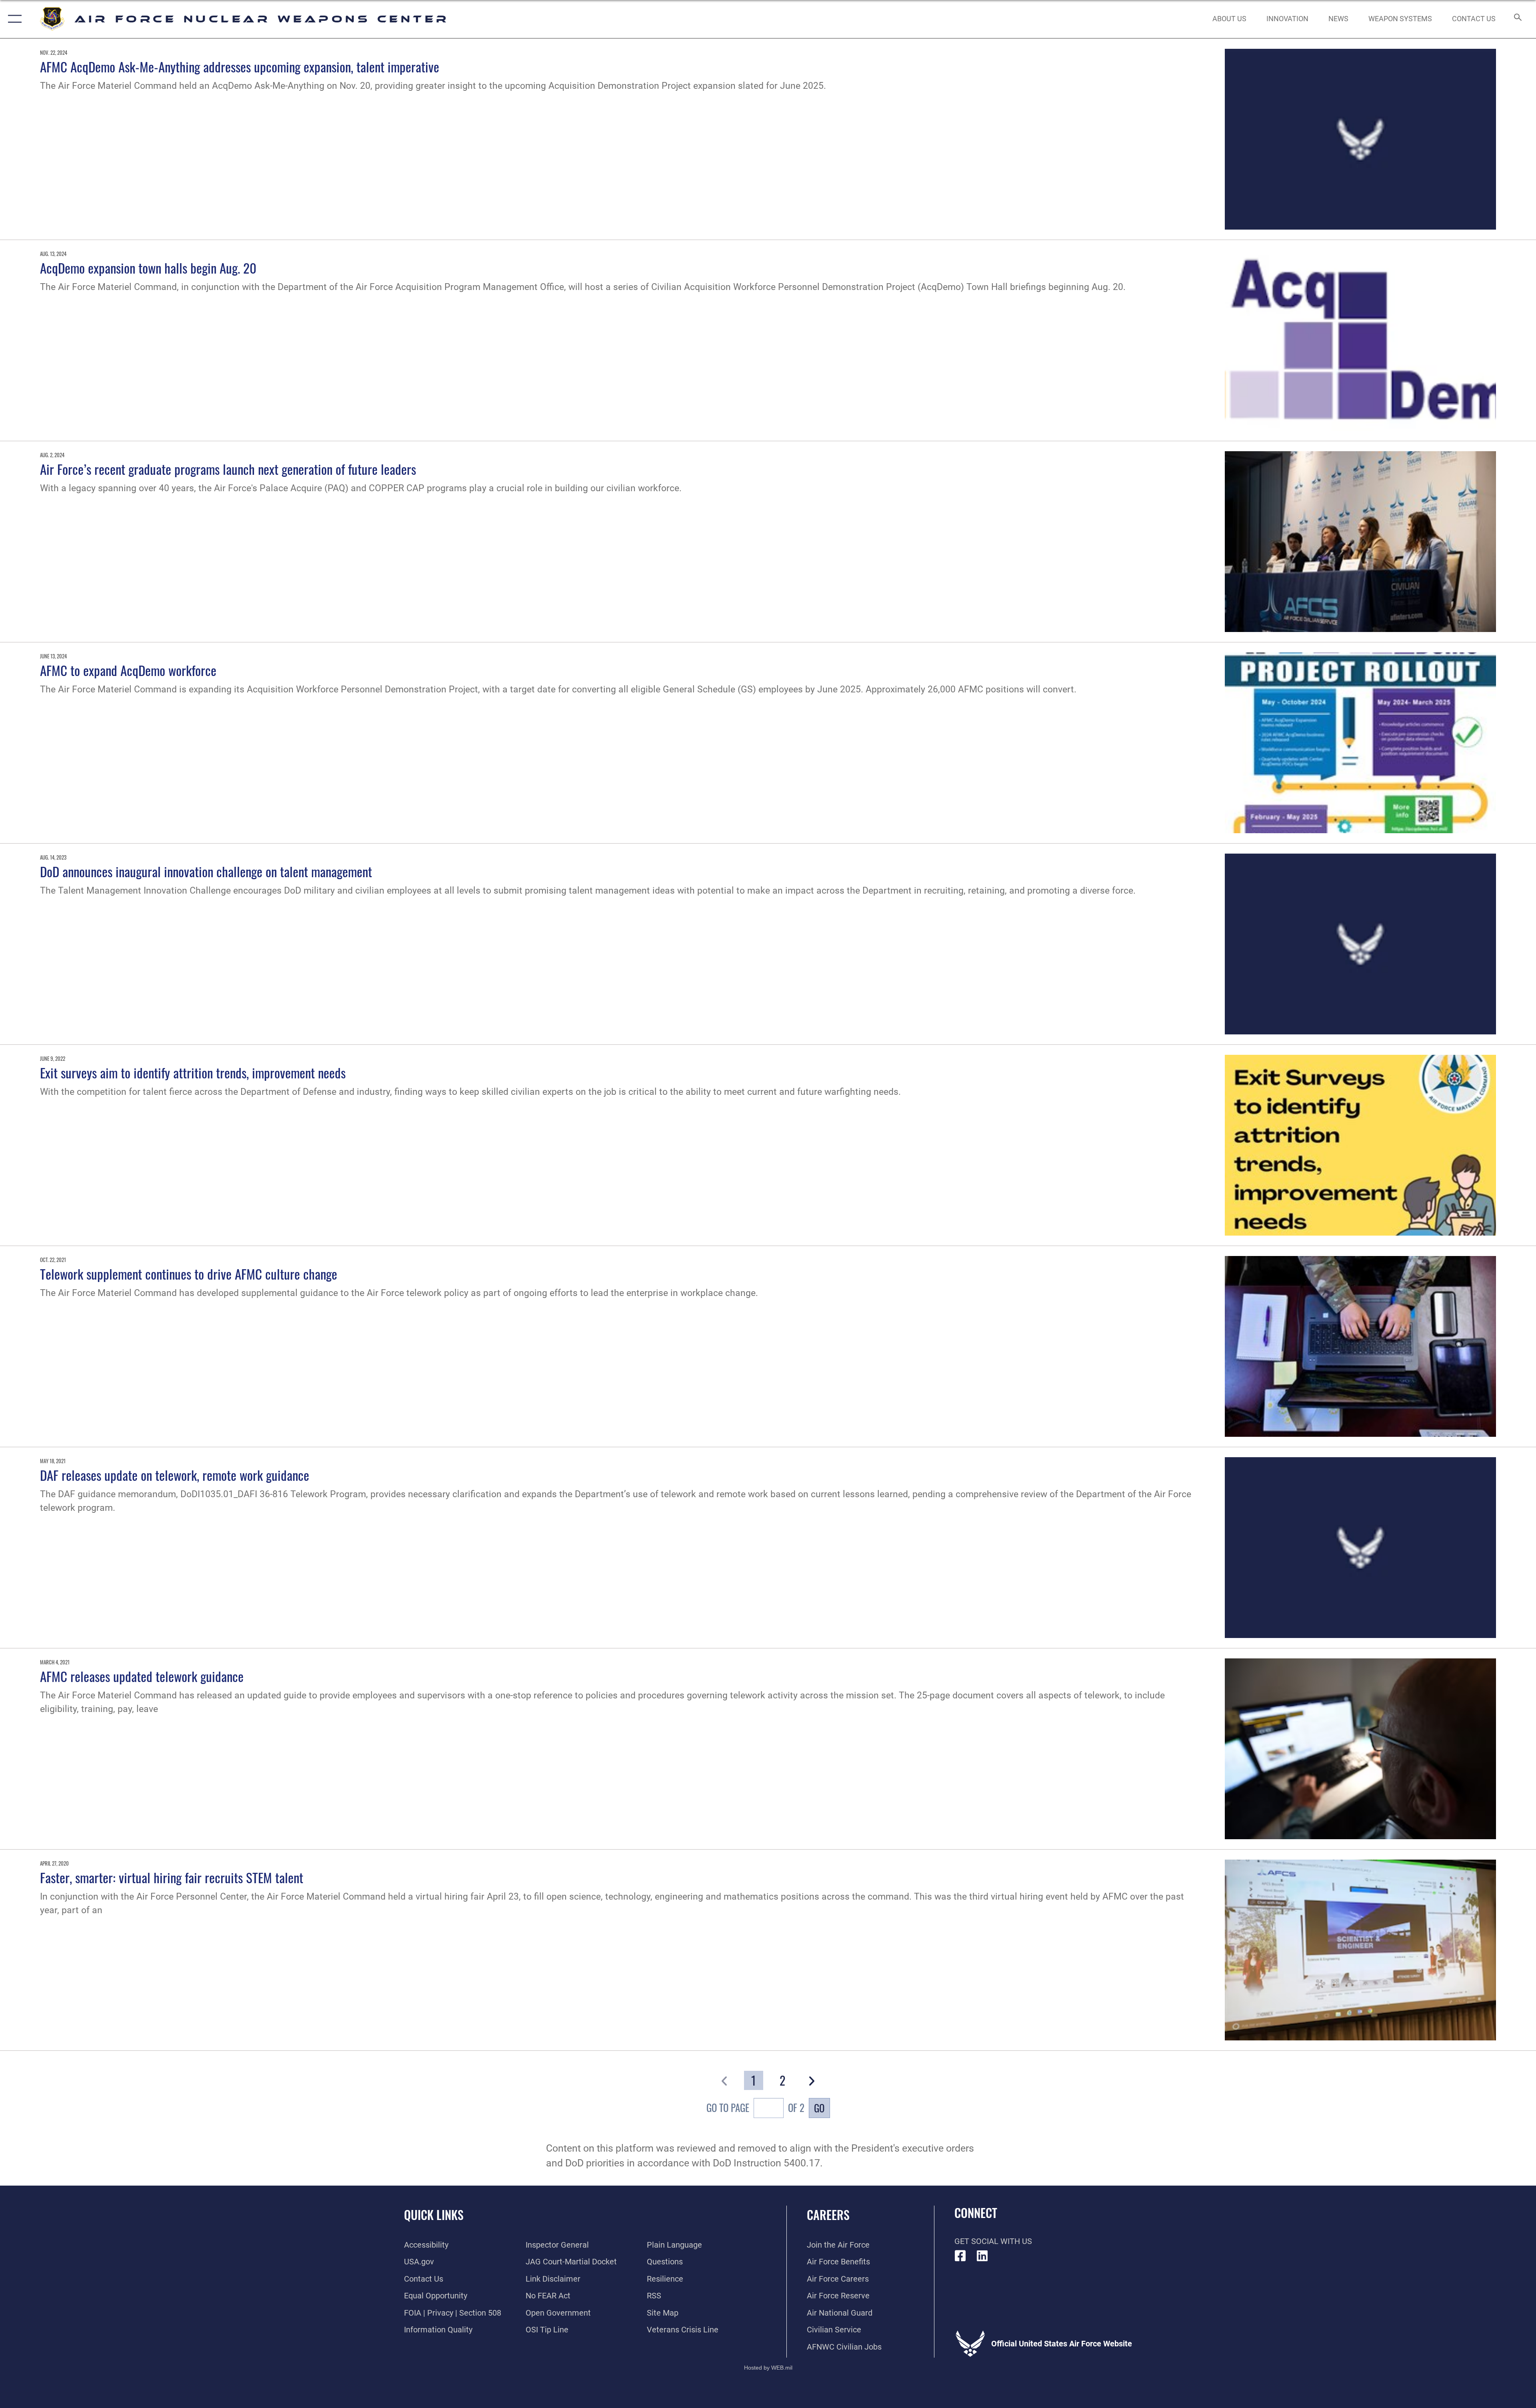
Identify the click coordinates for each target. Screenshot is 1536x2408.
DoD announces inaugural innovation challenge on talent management (206, 871)
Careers (828, 2215)
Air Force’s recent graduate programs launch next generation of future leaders (228, 469)
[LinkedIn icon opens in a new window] (982, 2256)
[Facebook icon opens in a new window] (960, 2256)
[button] (13, 19)
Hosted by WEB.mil (768, 2368)
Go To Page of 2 (755, 2107)
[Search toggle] (1517, 19)
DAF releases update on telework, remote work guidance (175, 1475)
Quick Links (434, 2215)
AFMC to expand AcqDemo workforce (128, 670)
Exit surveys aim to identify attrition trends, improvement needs (193, 1072)
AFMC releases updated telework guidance (142, 1676)
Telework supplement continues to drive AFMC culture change (189, 1274)
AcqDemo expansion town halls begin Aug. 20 (148, 268)
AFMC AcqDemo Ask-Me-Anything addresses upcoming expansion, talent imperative (240, 66)
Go (819, 2108)
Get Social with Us (993, 2241)
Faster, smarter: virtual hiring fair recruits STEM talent (172, 1877)
